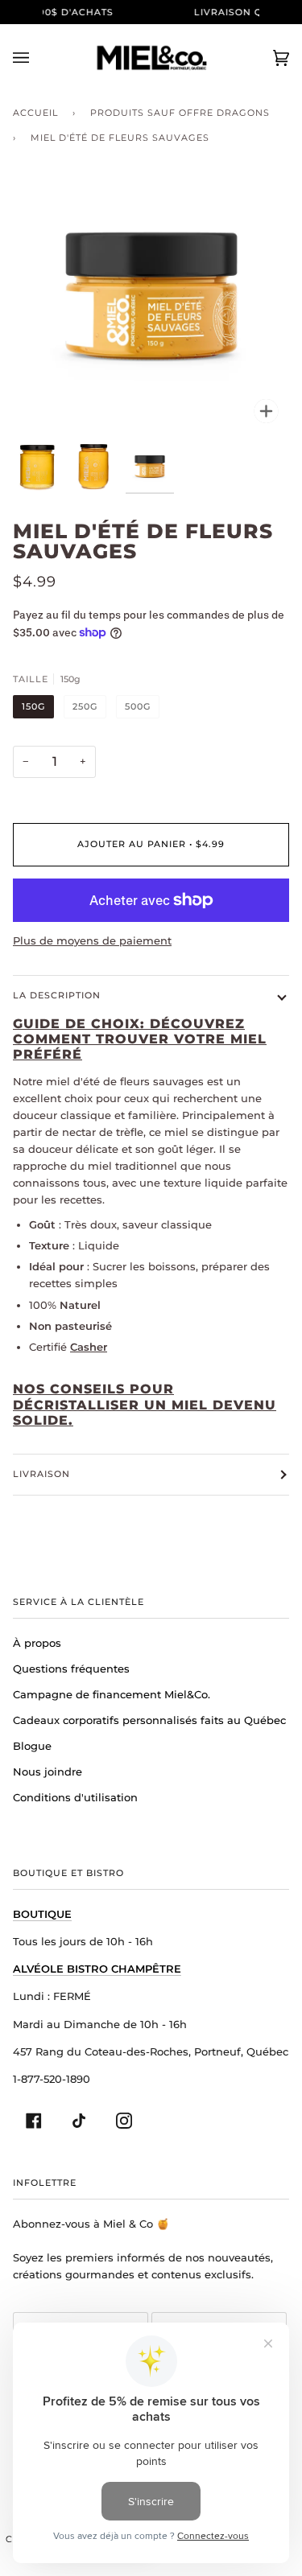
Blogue (32, 1746)
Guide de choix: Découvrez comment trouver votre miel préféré (140, 1039)
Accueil (35, 113)
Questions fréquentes (71, 1669)
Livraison (41, 1474)
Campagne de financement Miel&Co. (112, 1694)
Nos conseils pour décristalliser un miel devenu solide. (145, 1405)
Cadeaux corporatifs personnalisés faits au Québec (149, 1720)
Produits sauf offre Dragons (180, 113)
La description (57, 995)
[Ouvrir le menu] (37, 58)
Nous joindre (48, 1772)
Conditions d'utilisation (75, 1797)
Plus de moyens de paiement (92, 940)
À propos (37, 1643)
